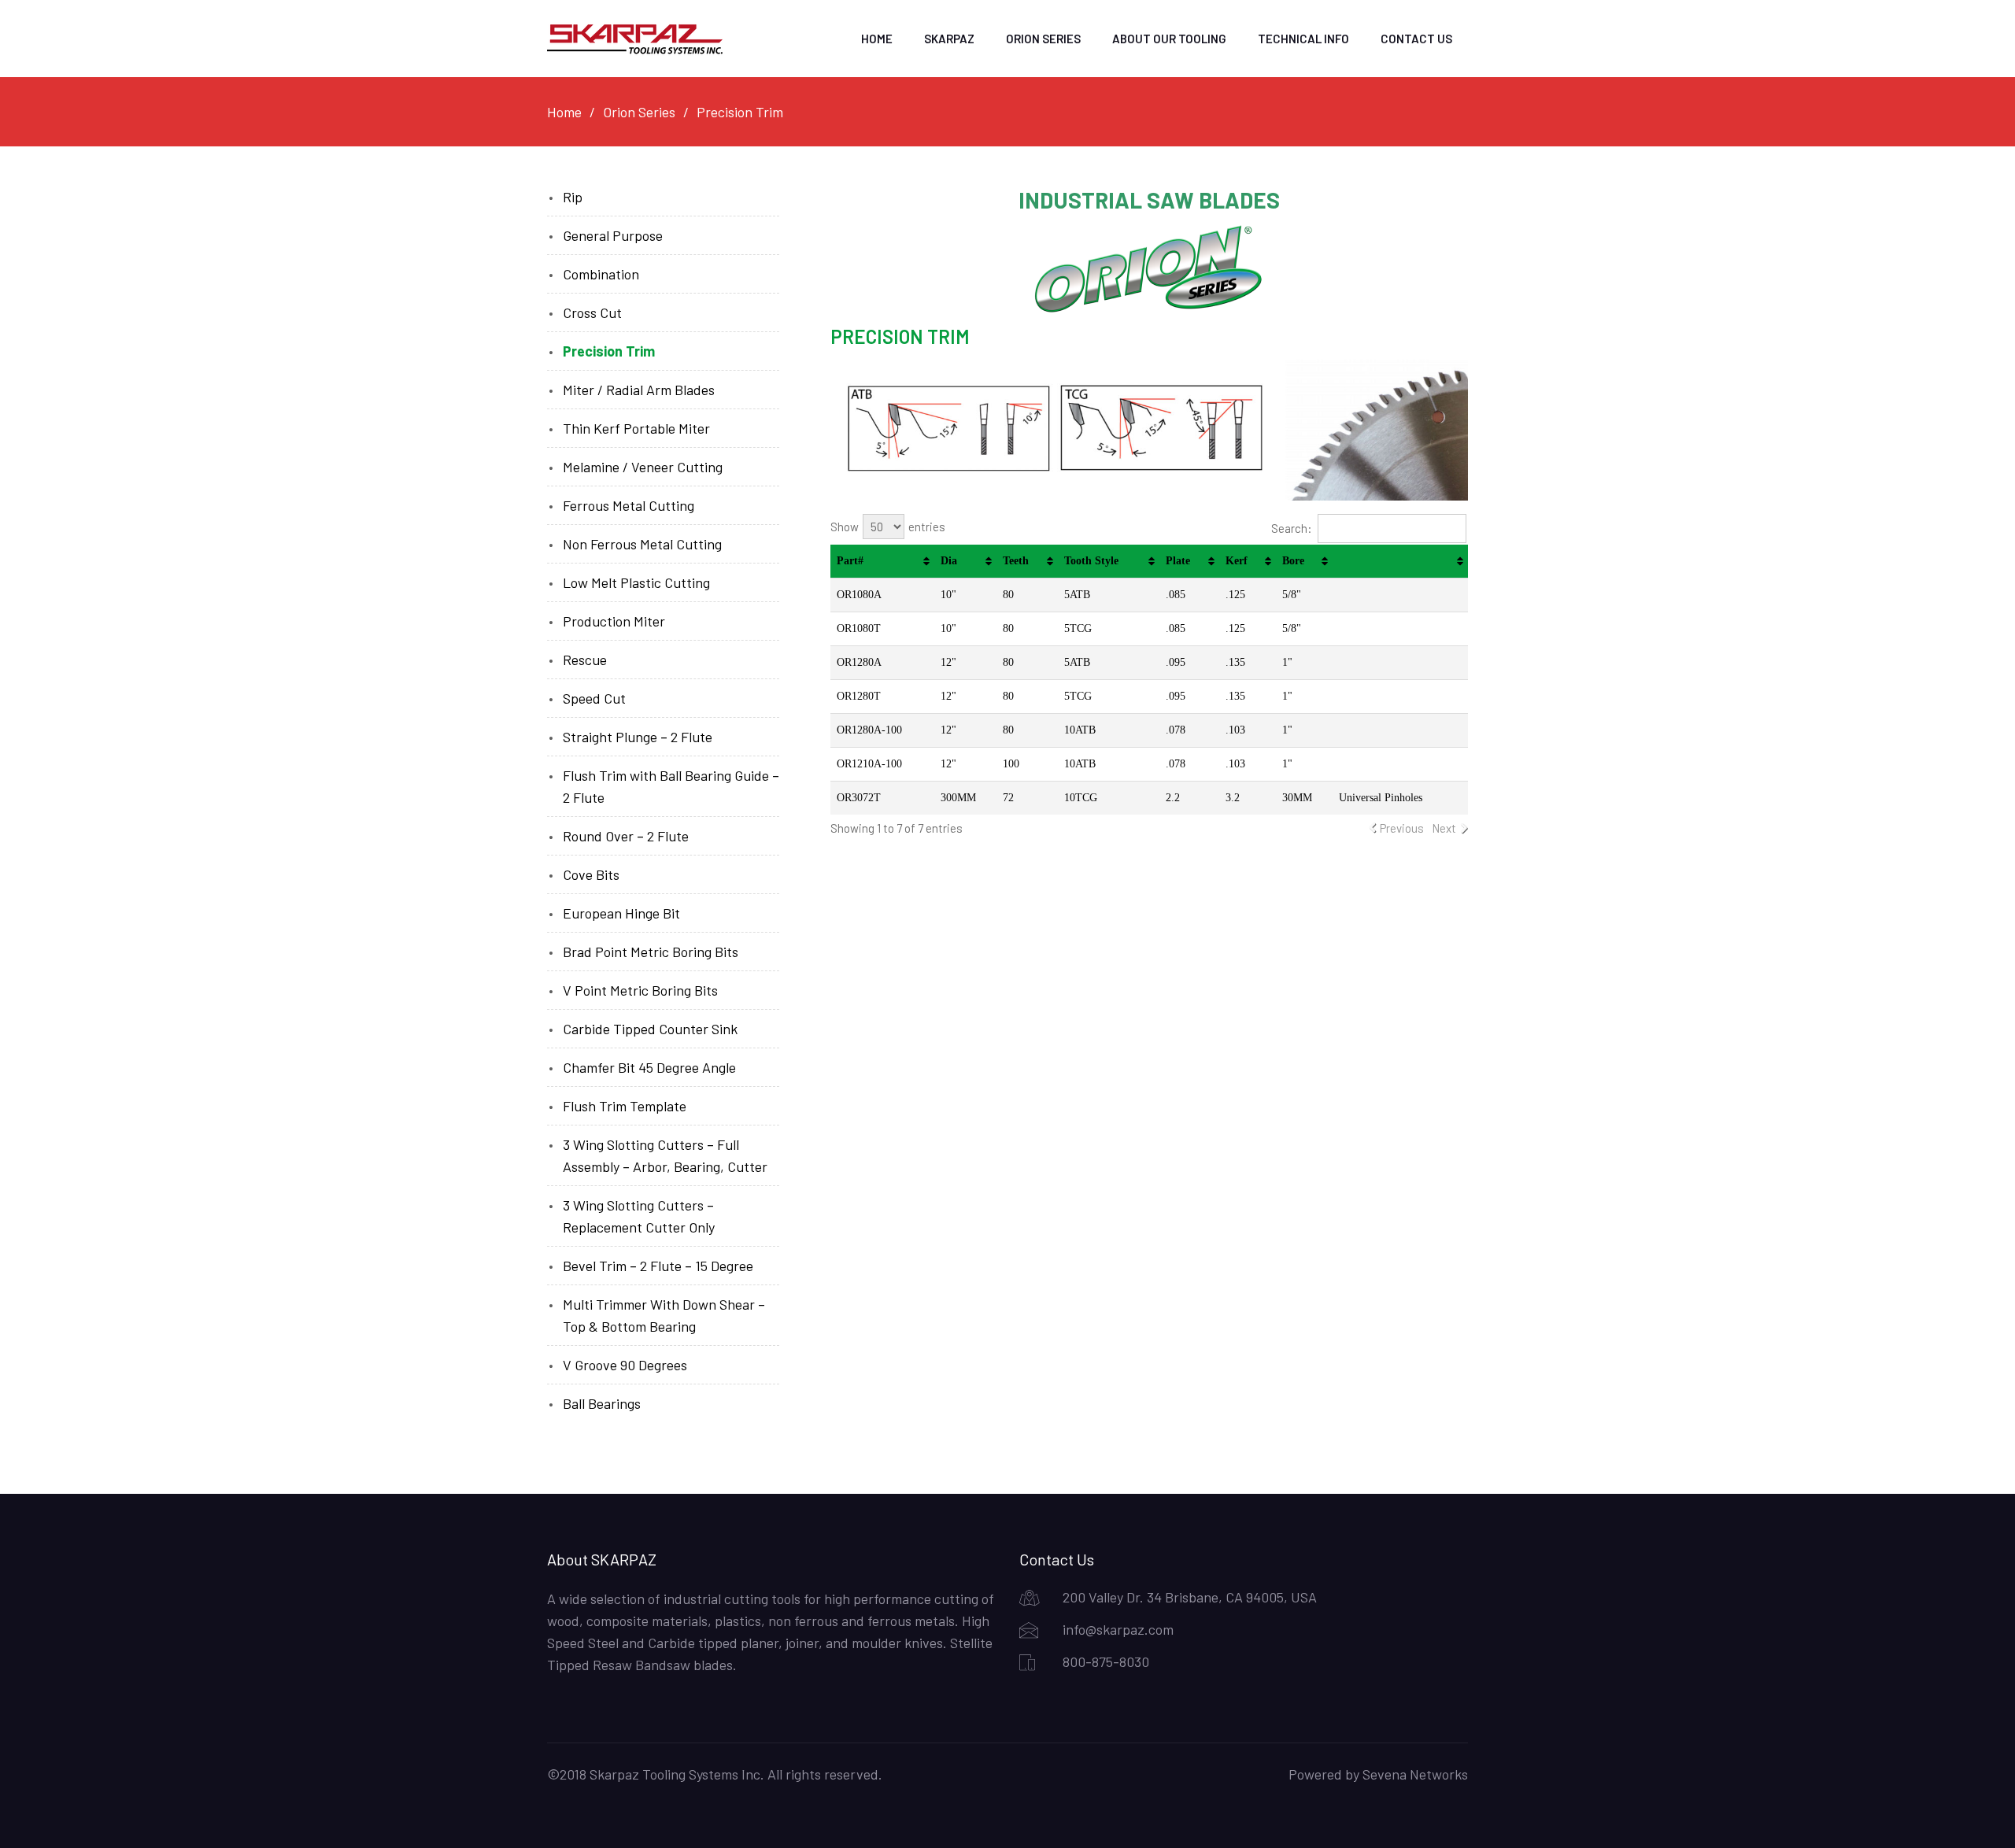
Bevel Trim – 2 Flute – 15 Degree (658, 1266)
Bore (1293, 561)
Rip (573, 197)
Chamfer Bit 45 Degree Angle (649, 1067)
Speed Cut (594, 698)
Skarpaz (949, 39)
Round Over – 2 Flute (626, 836)
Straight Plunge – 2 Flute (638, 737)
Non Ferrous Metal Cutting (642, 544)
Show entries (888, 527)
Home (877, 39)
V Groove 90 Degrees (625, 1365)
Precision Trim (609, 351)
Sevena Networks (1415, 1774)
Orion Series (1043, 39)
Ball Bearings (602, 1403)
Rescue (585, 660)
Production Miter (614, 621)
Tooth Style (1091, 561)
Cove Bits (591, 874)
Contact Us (1416, 39)
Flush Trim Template (625, 1106)
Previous (1402, 828)
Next (1444, 828)
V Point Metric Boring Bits (640, 990)
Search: (1292, 528)
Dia (949, 561)
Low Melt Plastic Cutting (636, 582)
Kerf (1237, 561)
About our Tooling (1169, 39)
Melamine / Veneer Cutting (643, 467)
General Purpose (613, 235)
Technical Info (1303, 39)
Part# (850, 561)
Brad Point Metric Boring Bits (651, 952)
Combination (601, 274)
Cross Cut (592, 312)
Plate (1178, 561)
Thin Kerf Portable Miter (636, 428)
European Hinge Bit (621, 913)
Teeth (1016, 561)
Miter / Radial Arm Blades (639, 390)
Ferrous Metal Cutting (629, 505)
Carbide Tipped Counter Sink (650, 1029)
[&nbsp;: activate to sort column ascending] (1400, 562)
